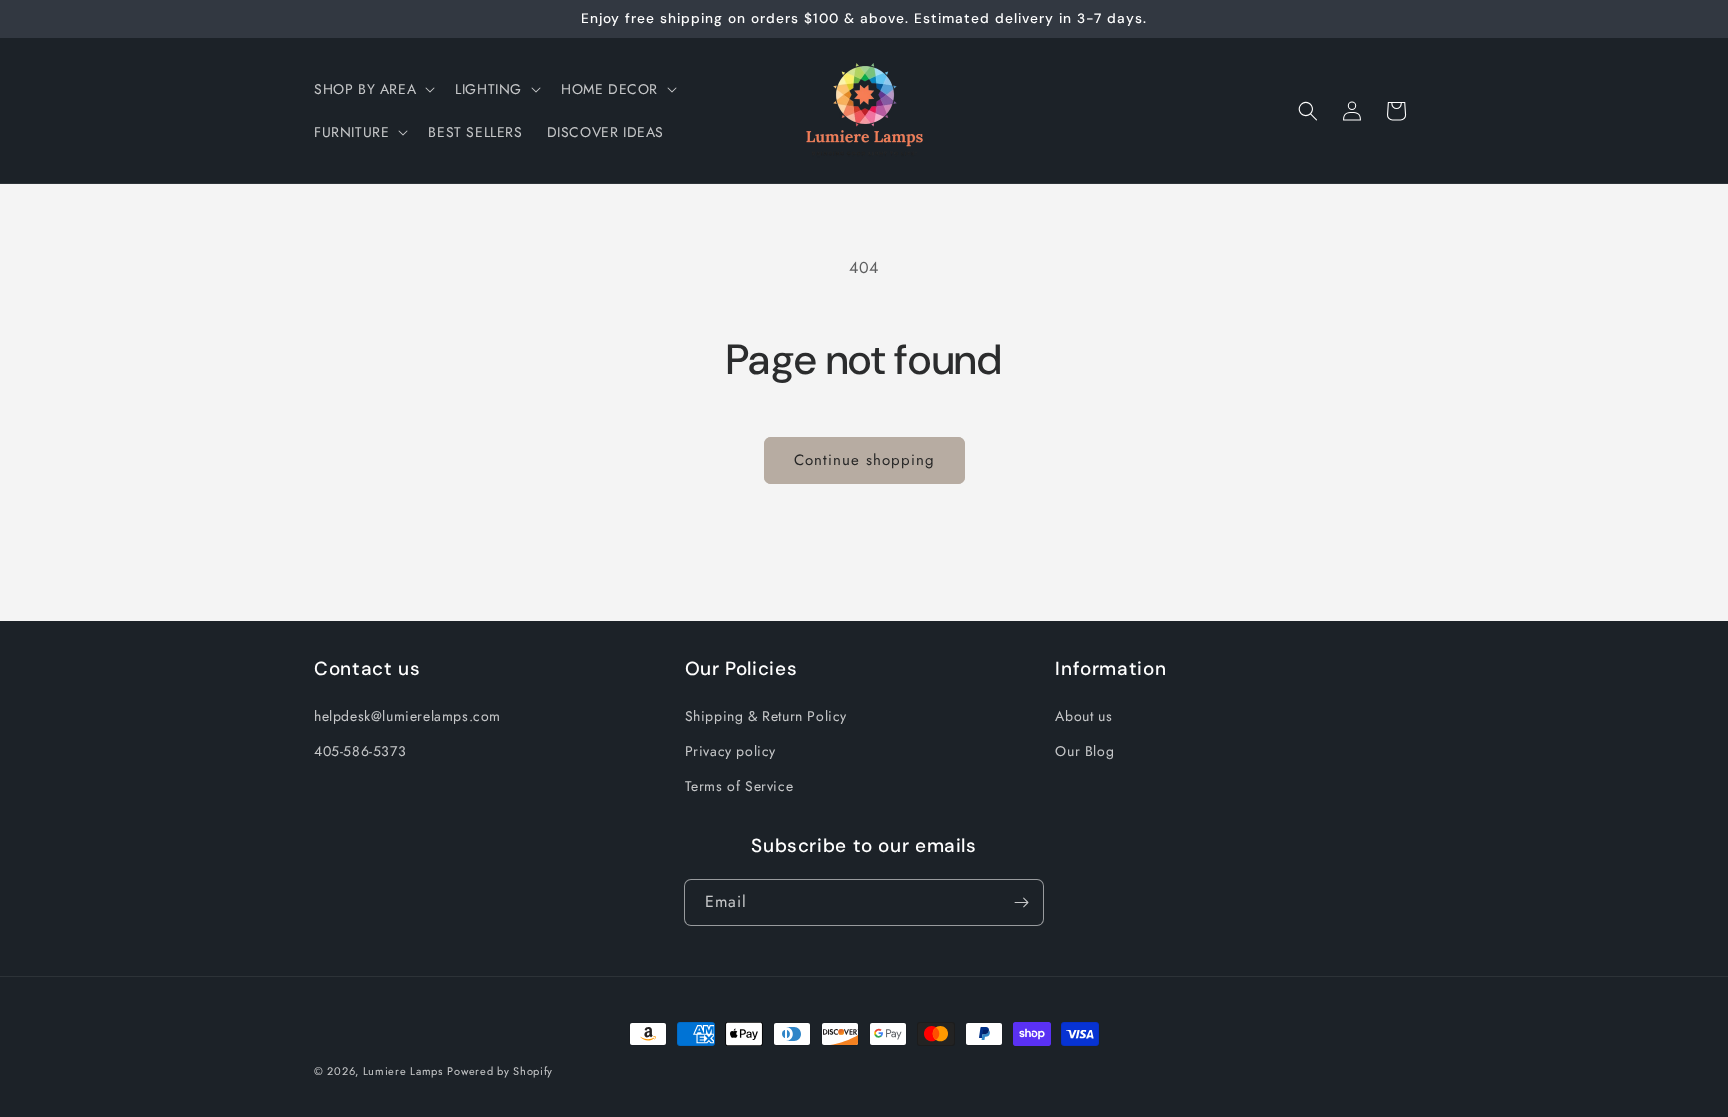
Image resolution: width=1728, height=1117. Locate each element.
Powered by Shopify (500, 1071)
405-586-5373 (360, 751)
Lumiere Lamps (403, 1071)
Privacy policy (730, 751)
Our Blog (1084, 751)
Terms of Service (739, 786)
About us (1083, 716)
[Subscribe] (1021, 902)
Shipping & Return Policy (766, 716)
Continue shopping (864, 460)
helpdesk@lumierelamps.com (407, 716)
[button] (372, 89)
